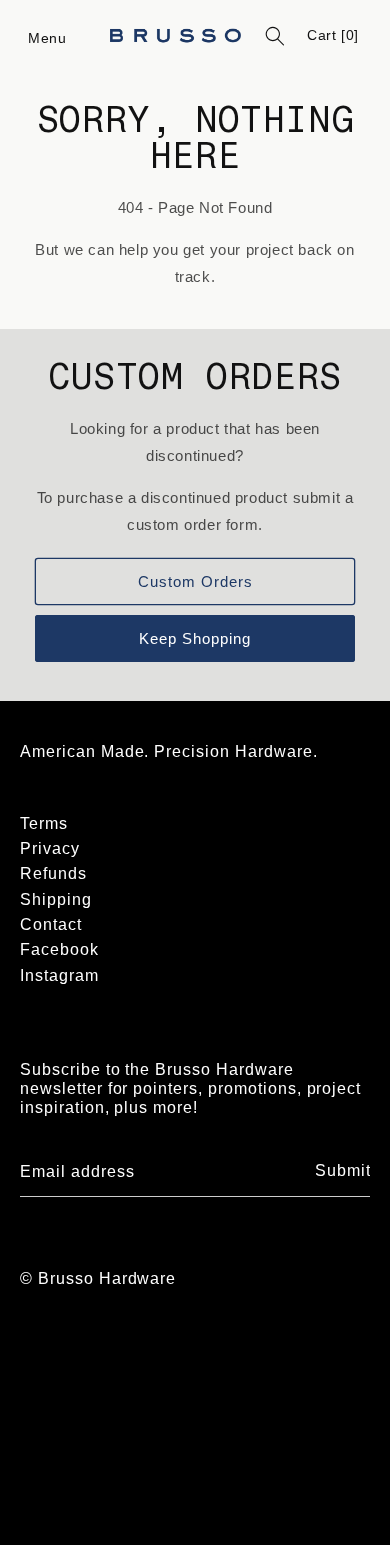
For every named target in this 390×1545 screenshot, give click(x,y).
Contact (51, 924)
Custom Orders (195, 581)
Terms (44, 823)
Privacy (50, 848)
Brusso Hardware (107, 1278)
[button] (48, 36)
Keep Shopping (195, 638)
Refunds (53, 873)
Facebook (59, 949)
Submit (343, 1170)
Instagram (59, 975)
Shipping (56, 899)
